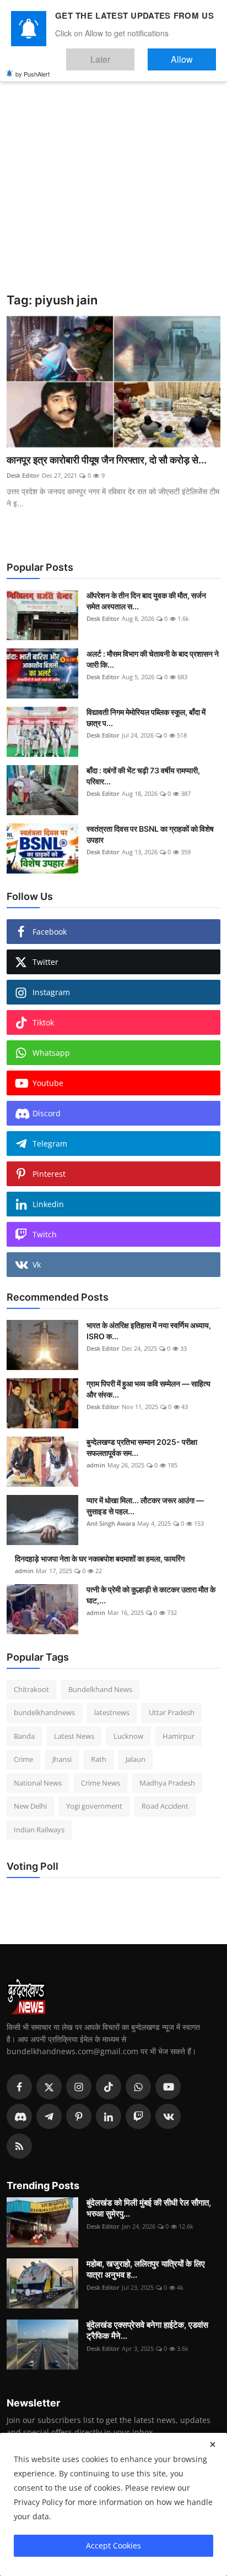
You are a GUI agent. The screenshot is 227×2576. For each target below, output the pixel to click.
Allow (193, 54)
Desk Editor (23, 475)
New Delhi (30, 1806)
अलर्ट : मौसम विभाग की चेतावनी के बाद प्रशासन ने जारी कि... (153, 659)
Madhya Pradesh (167, 1783)
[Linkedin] (109, 2116)
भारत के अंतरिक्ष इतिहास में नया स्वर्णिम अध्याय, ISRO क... (149, 1331)
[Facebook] (19, 2087)
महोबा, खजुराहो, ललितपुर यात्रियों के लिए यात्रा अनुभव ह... (146, 2269)
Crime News (101, 1783)
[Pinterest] (79, 2116)
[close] (213, 2444)
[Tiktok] (109, 2087)
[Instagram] (79, 2087)
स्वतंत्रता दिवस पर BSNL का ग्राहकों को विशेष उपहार (150, 834)
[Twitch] (138, 2116)
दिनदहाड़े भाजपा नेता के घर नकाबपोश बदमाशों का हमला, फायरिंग (100, 1559)
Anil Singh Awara (111, 1523)
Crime (23, 1759)
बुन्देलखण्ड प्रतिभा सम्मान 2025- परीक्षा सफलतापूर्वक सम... (142, 1447)
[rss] (19, 2146)
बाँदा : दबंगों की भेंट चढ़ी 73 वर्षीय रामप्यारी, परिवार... (143, 776)
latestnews (112, 1712)
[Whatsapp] (138, 2087)
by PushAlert (33, 66)
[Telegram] (49, 2116)
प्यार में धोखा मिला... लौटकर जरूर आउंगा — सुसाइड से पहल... (145, 1506)
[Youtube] (168, 2087)
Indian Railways (39, 1830)
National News (38, 1783)
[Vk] (168, 2116)
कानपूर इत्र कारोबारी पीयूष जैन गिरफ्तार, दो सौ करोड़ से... (107, 460)
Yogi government (94, 1806)
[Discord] (19, 2116)
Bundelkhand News (100, 1689)
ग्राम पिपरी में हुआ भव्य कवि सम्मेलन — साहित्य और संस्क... (148, 1389)
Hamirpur (179, 1736)
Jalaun (136, 1759)
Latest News (74, 1736)
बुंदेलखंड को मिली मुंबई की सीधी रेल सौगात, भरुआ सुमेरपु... (149, 2208)
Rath (99, 1759)
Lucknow (128, 1736)
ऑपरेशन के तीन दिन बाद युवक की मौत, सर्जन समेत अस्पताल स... (146, 601)
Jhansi (62, 1759)
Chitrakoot (31, 1689)
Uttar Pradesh (172, 1712)
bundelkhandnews (44, 1712)
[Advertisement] (113, 174)
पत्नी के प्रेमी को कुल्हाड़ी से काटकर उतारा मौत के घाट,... (151, 1595)
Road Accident (165, 1806)
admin (96, 1465)
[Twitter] (49, 2087)
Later (134, 54)
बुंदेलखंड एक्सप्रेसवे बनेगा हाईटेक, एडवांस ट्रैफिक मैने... (147, 2330)
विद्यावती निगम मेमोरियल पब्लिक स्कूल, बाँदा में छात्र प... (146, 717)
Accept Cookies (113, 2545)
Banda (24, 1736)
